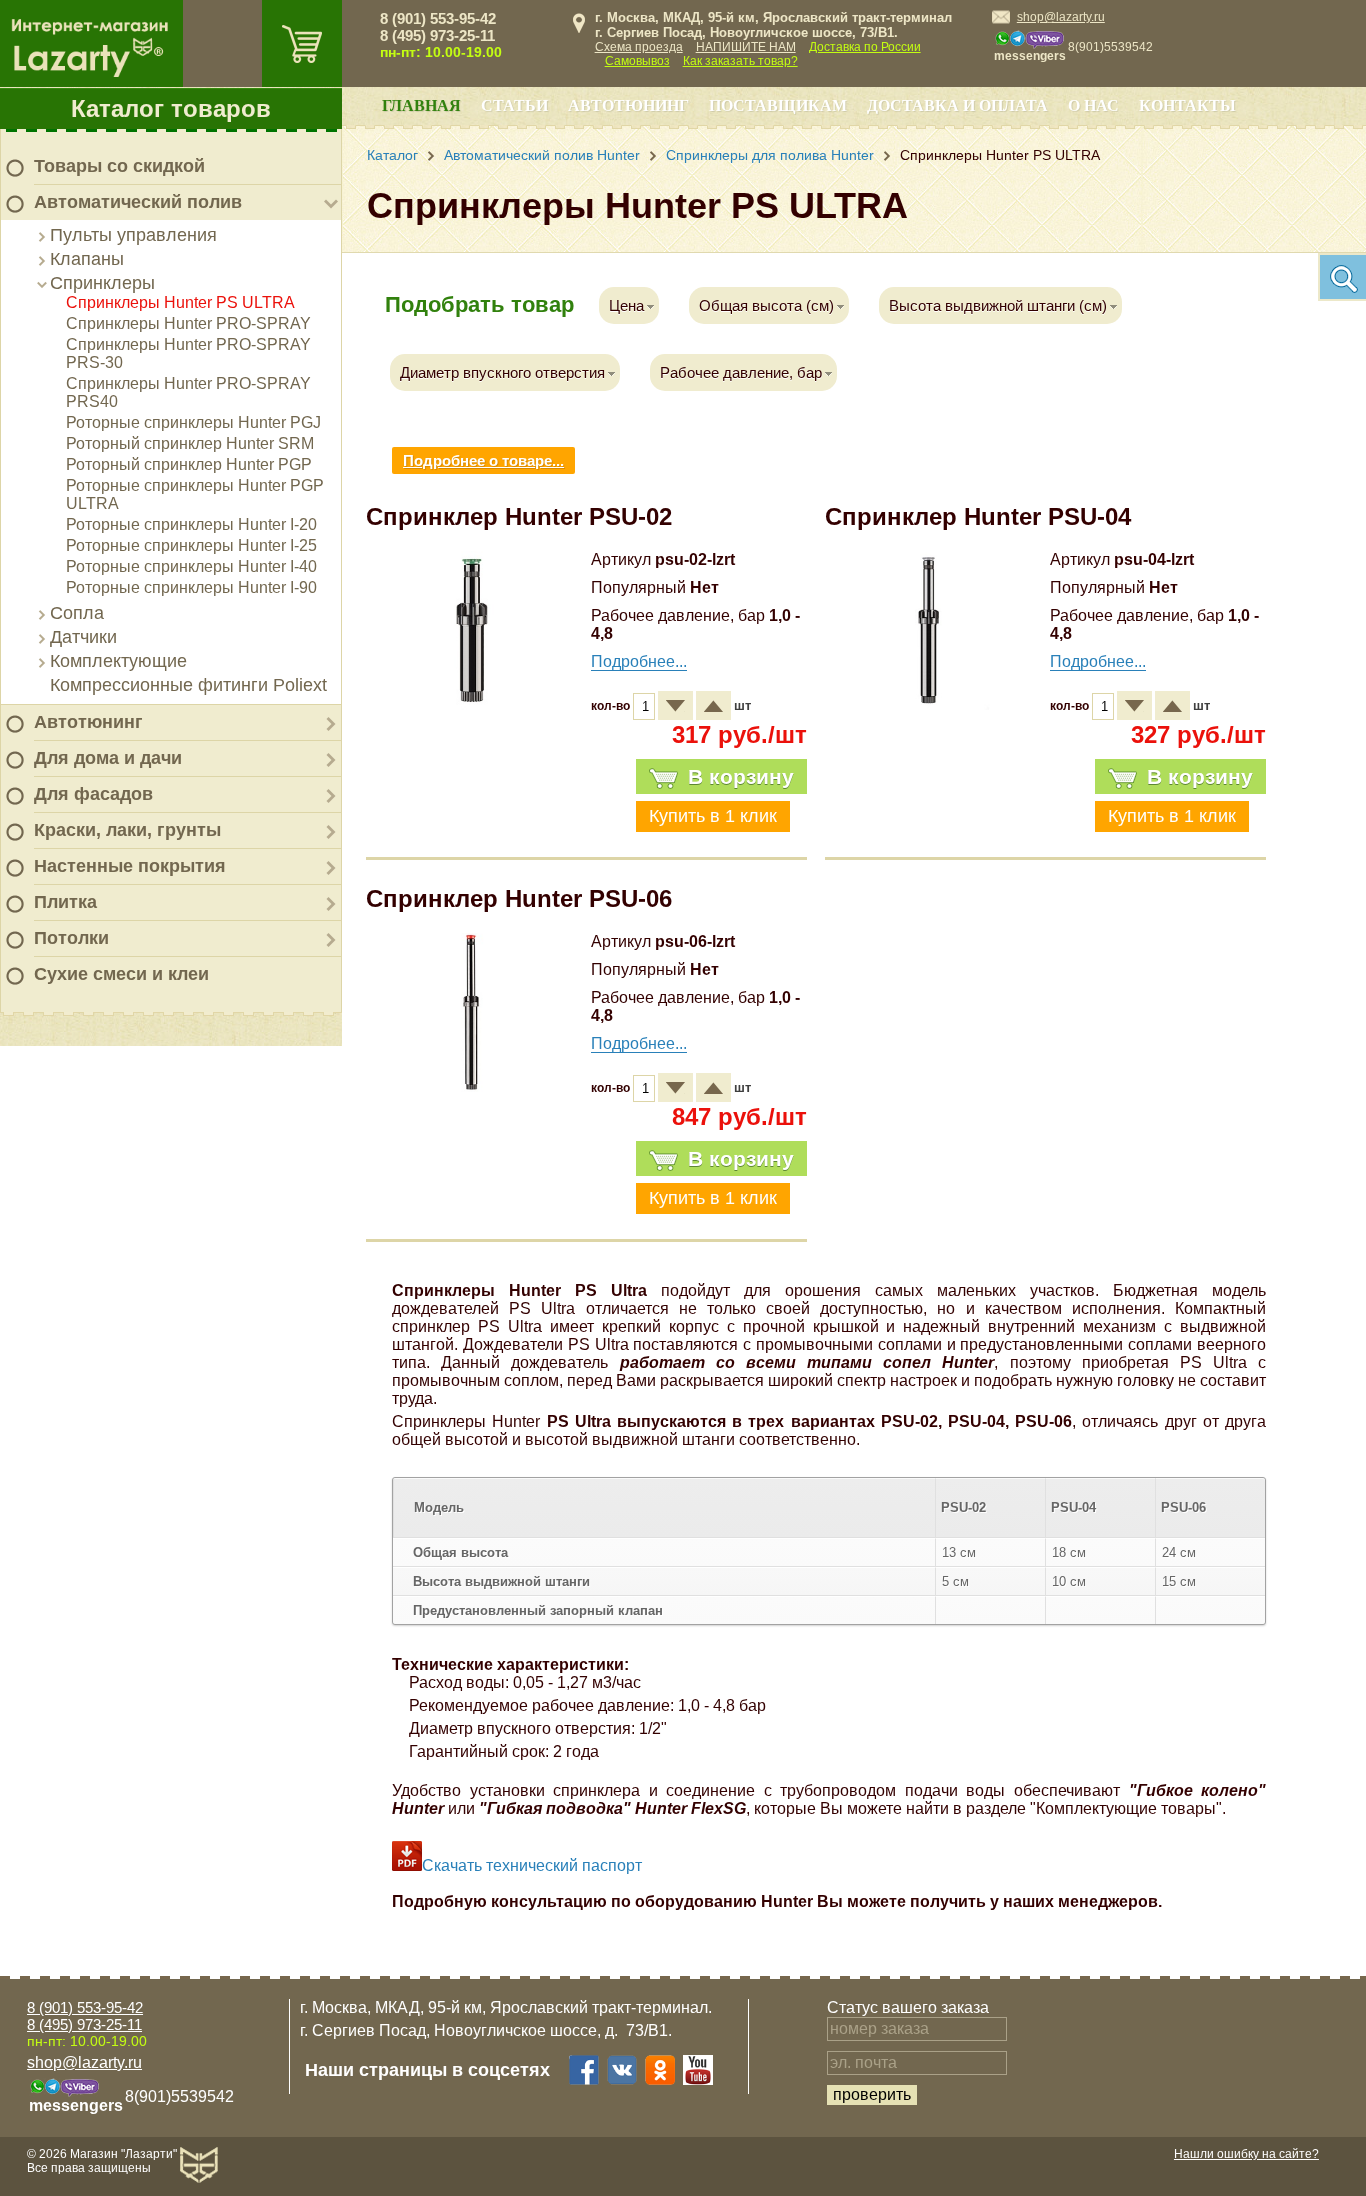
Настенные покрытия (130, 866)
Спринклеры (102, 283)
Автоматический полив (138, 202)
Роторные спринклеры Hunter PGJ (193, 422)
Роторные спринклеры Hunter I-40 (191, 566)
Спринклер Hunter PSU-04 (978, 516)
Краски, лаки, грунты (127, 830)
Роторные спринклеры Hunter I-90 (191, 587)
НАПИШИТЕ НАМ (746, 47)
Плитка (65, 902)
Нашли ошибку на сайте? (1246, 2154)
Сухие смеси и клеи (121, 974)
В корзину (741, 776)
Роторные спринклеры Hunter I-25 (191, 545)
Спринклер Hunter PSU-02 (519, 516)
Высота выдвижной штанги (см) (998, 305)
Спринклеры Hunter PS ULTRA (180, 302)
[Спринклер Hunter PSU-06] (472, 1086)
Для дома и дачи (108, 758)
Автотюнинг (88, 722)
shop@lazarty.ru (1061, 17)
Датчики (83, 637)
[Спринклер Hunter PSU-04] (931, 704)
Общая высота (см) (766, 305)
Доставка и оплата (957, 105)
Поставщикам (778, 105)
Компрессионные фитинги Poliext (188, 685)
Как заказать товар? (740, 61)
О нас (1093, 105)
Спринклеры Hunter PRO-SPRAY (188, 323)
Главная (421, 105)
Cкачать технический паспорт (532, 1865)
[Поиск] (1342, 277)
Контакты (1187, 105)
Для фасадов (93, 794)
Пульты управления (133, 235)
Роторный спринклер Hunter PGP (189, 464)
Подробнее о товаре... (483, 460)
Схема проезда (639, 47)
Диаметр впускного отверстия (502, 372)
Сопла (77, 613)
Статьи (514, 105)
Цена (626, 305)
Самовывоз (637, 61)
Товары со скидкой (119, 166)
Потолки (71, 938)
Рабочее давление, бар (741, 372)
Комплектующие (118, 661)
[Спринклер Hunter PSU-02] (472, 704)
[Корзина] (302, 43)
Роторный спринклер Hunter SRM (190, 443)
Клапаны (87, 259)
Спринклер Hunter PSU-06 (519, 898)
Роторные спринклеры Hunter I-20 (191, 524)
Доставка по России (865, 47)
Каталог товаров (171, 108)
